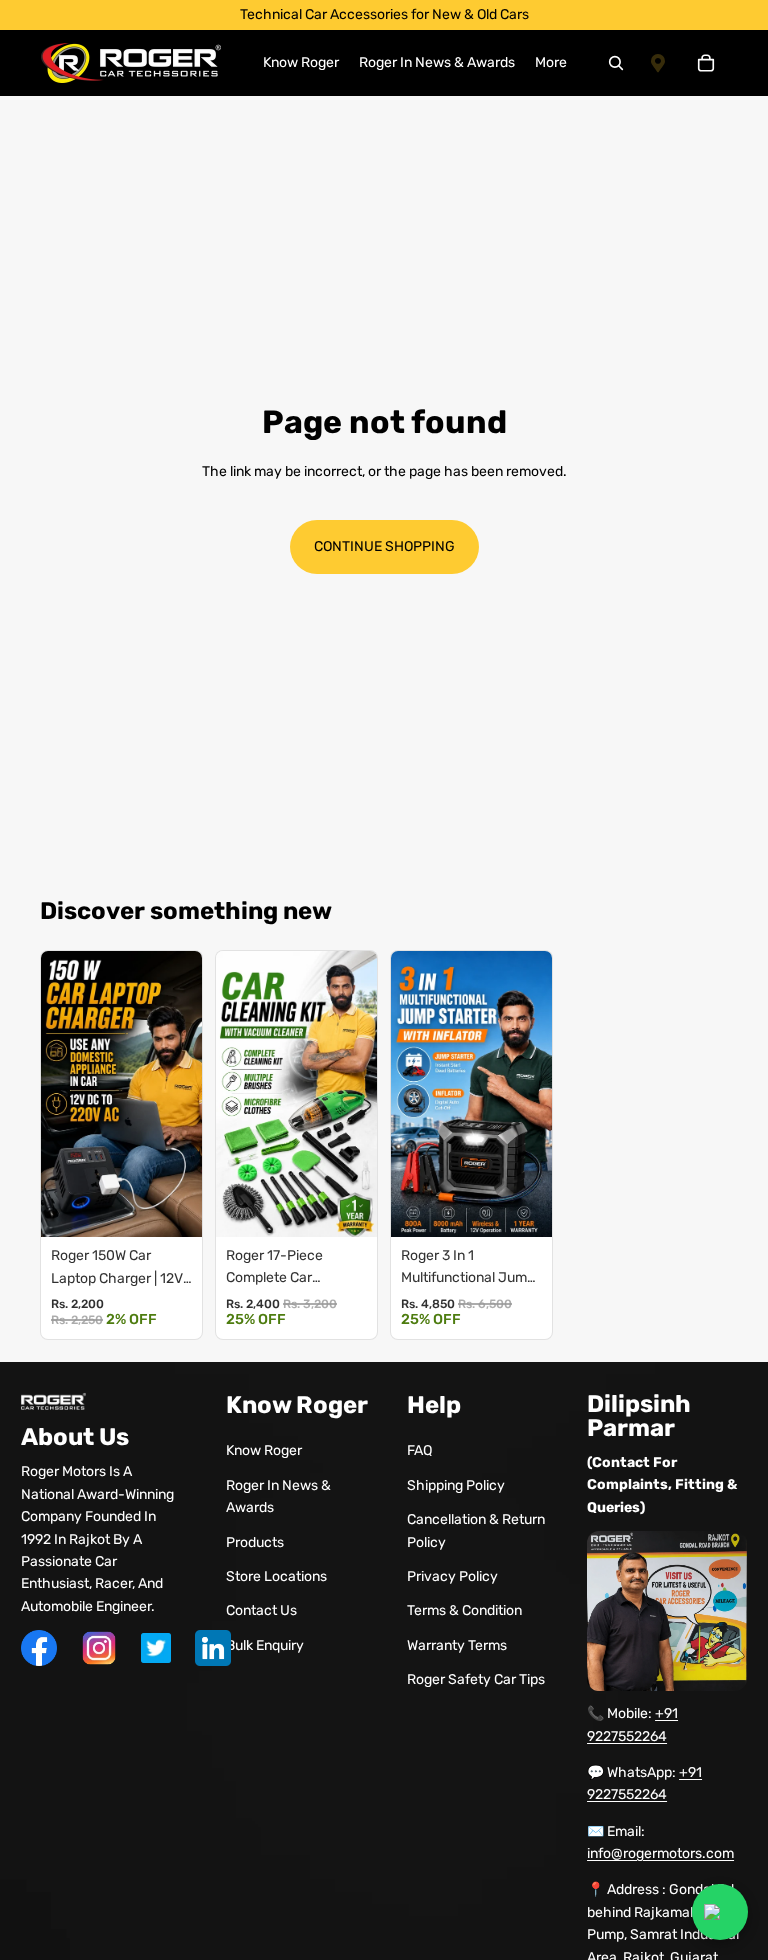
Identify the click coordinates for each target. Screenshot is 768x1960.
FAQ (419, 1450)
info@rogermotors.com (660, 1853)
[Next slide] (182, 1094)
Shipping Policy (456, 1485)
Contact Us (261, 1610)
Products (255, 1542)
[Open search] (616, 63)
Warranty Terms (457, 1645)
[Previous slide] (61, 1094)
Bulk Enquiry (265, 1645)
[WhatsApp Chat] (720, 1912)
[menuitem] (551, 63)
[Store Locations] (658, 63)
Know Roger (264, 1450)
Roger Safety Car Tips (476, 1679)
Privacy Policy (452, 1576)
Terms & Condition (464, 1610)
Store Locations (276, 1576)
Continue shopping (384, 546)
